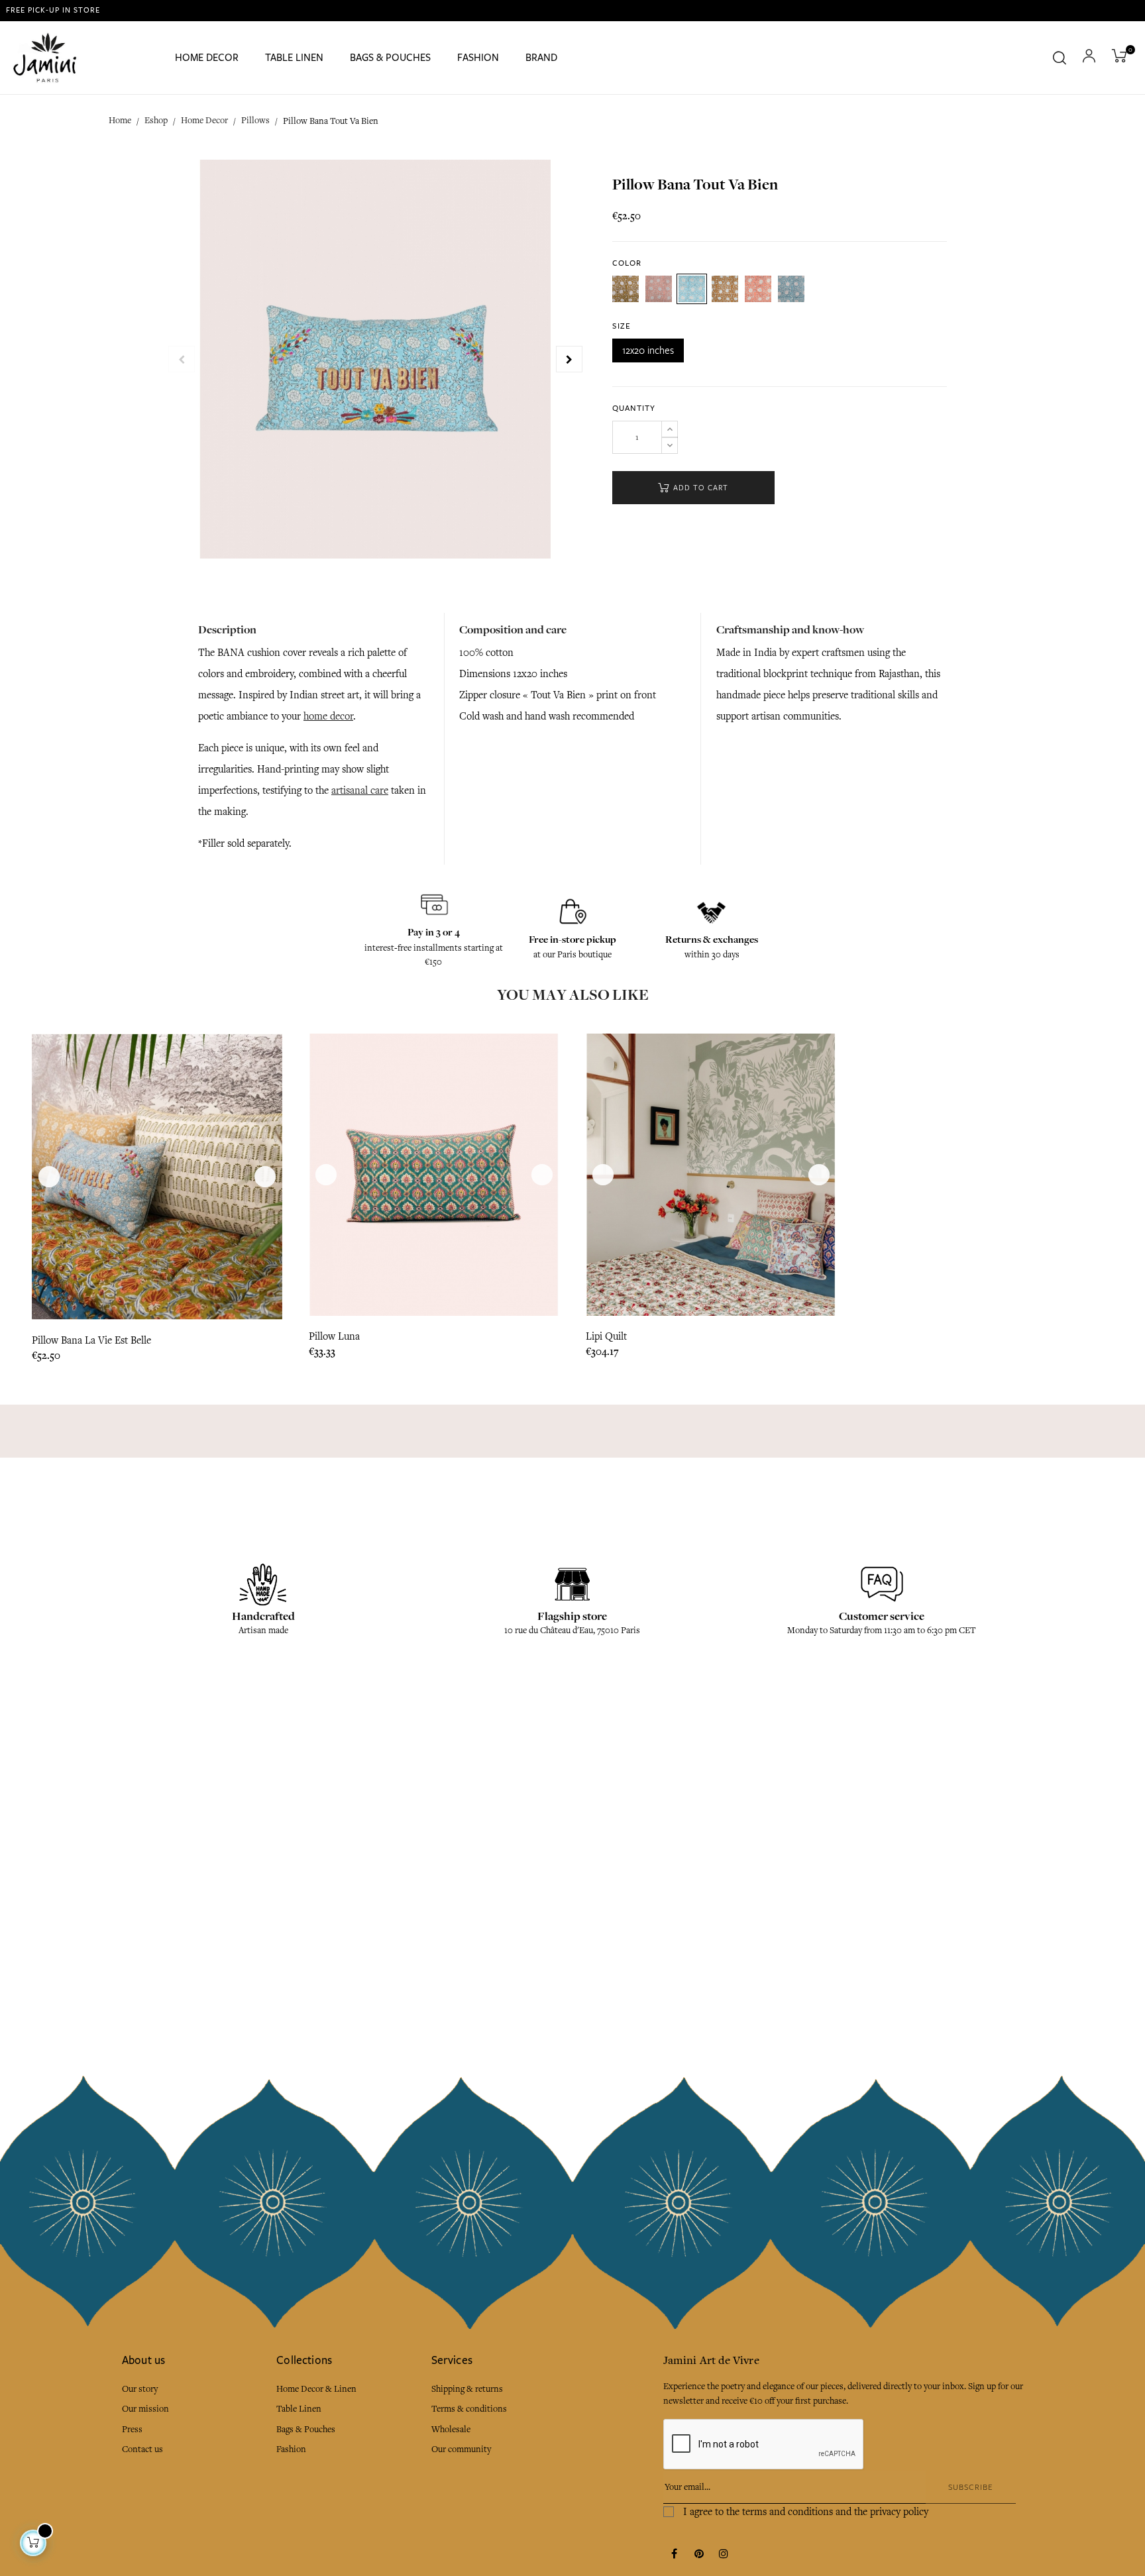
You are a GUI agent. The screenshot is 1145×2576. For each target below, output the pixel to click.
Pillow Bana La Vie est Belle (91, 1340)
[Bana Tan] (725, 289)
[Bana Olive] (626, 289)
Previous (182, 359)
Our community (461, 2449)
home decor (328, 716)
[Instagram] (724, 2555)
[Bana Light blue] (692, 289)
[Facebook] (675, 2555)
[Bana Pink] (659, 289)
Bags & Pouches (306, 2429)
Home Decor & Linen (316, 2389)
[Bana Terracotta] (758, 289)
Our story (140, 2389)
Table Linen (299, 2409)
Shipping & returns (467, 2389)
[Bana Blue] (791, 289)
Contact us (142, 2449)
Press (132, 2429)
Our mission (145, 2409)
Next (569, 359)
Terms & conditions (469, 2409)
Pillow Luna (334, 1336)
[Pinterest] (699, 2555)
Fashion (291, 2449)
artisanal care (360, 790)
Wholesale (451, 2429)
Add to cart (699, 488)
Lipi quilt (606, 1336)
